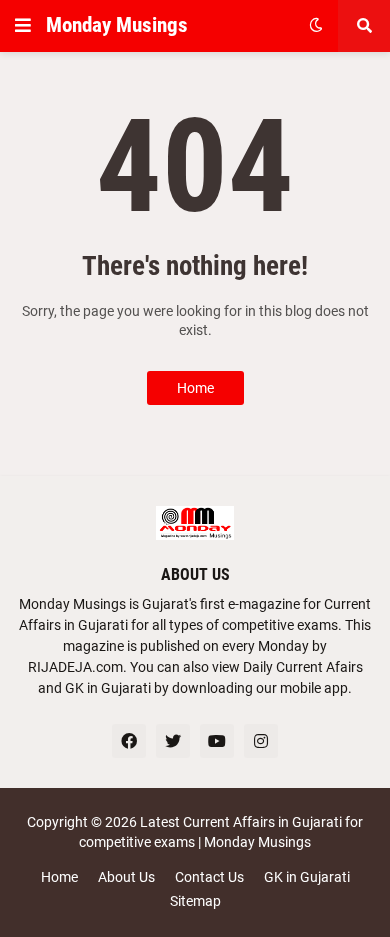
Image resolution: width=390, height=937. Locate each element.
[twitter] (173, 741)
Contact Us (209, 877)
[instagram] (261, 741)
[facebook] (129, 741)
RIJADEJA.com (75, 667)
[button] (23, 26)
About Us (126, 877)
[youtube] (217, 741)
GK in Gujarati (307, 877)
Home (195, 388)
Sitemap (195, 901)
